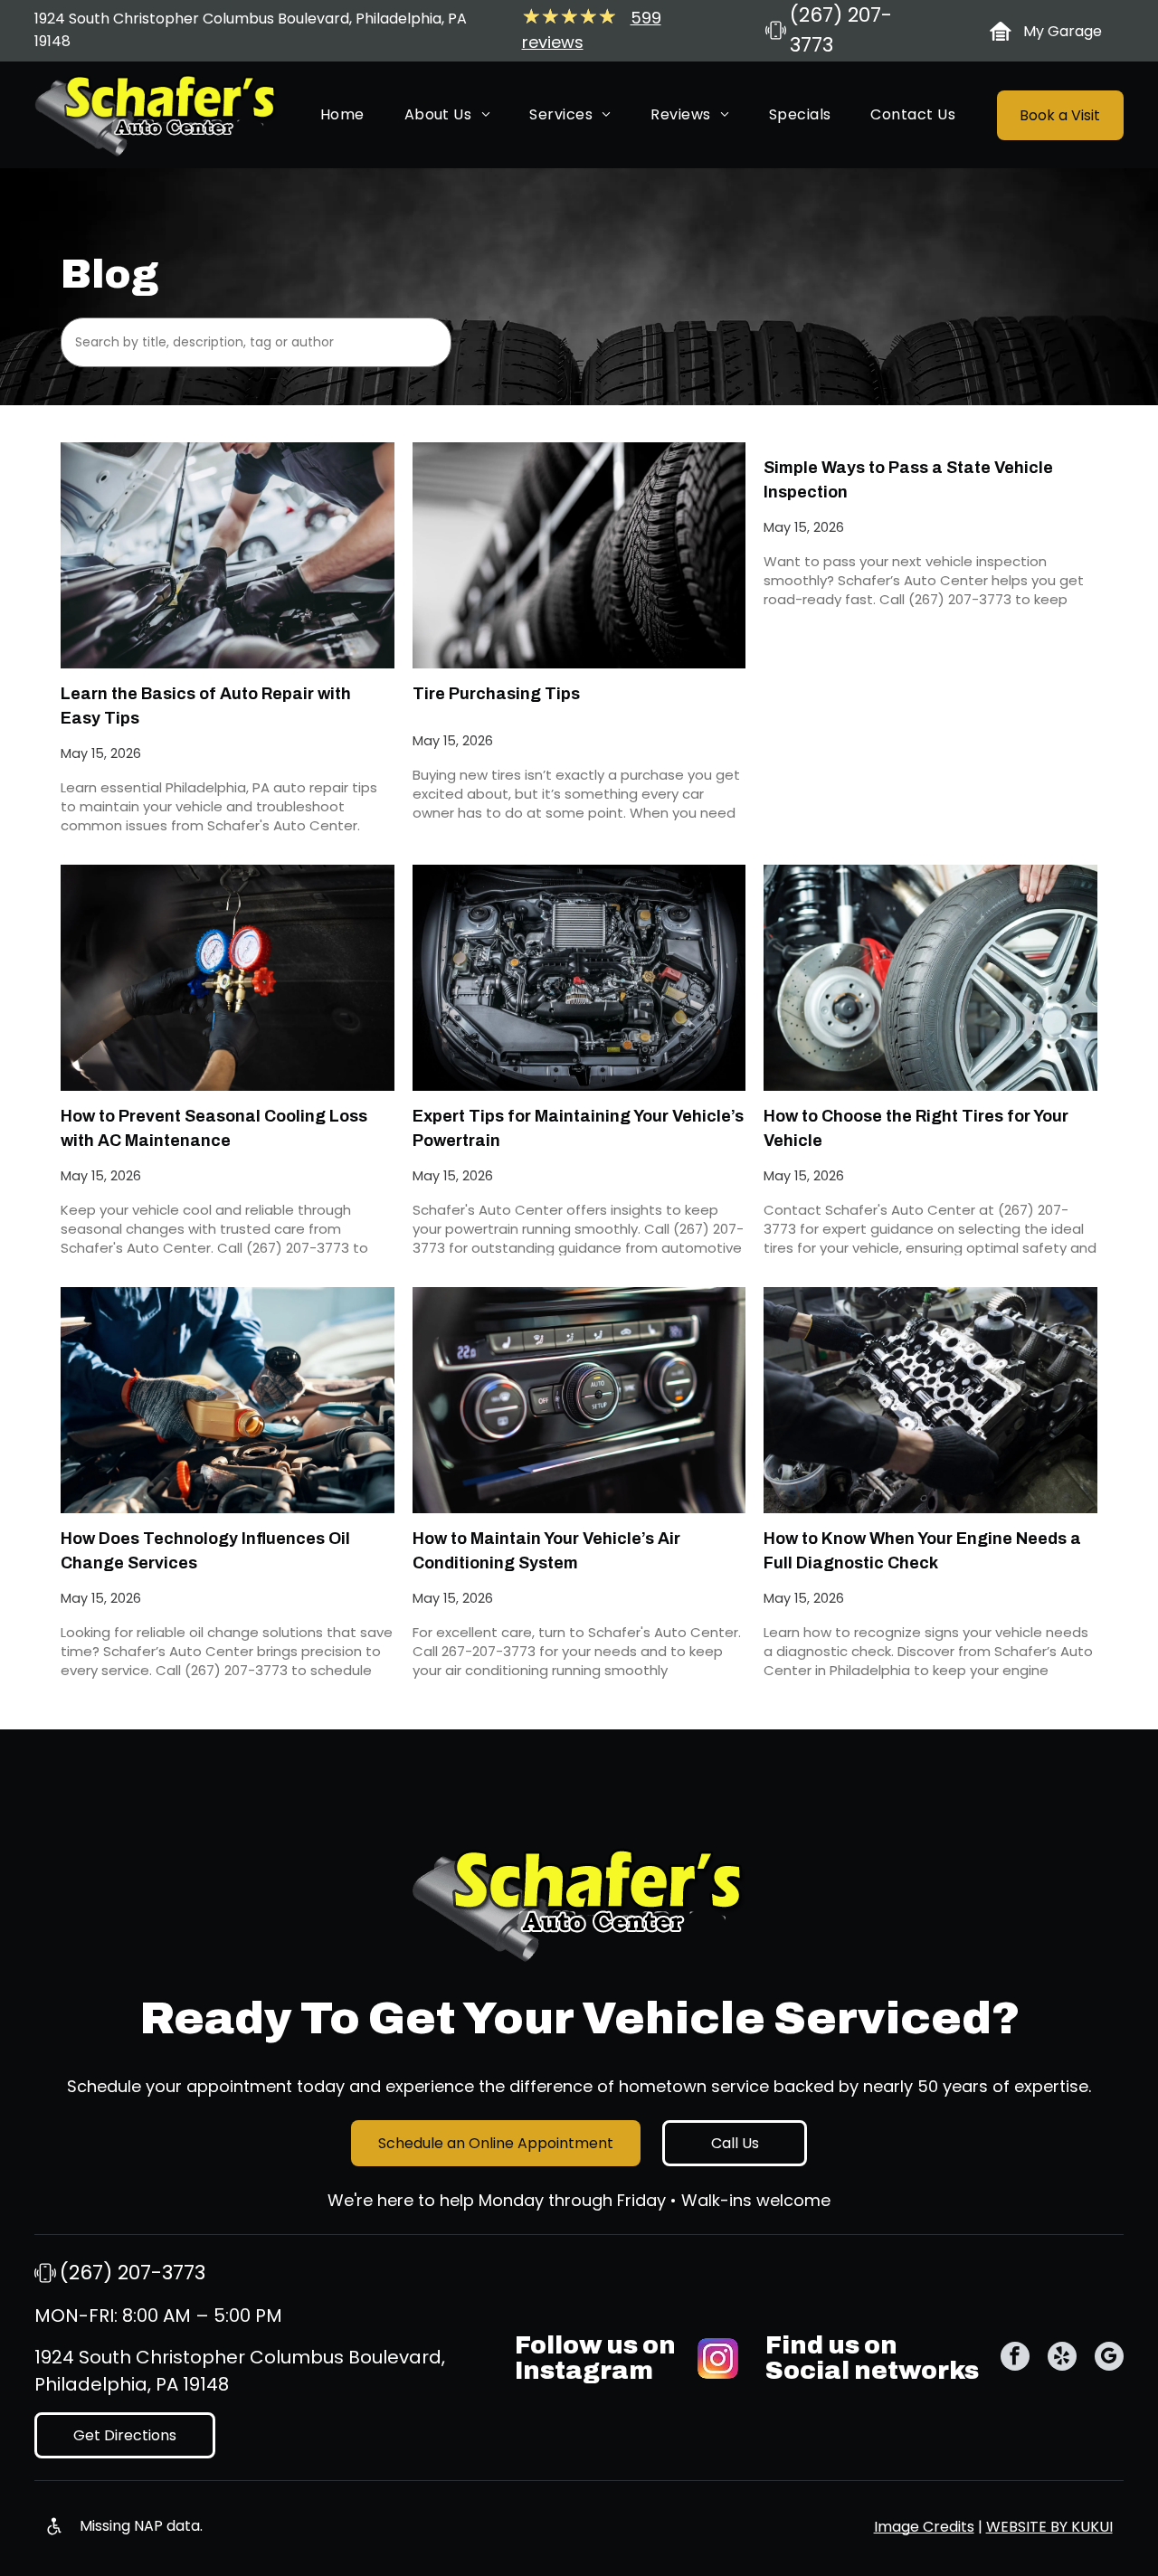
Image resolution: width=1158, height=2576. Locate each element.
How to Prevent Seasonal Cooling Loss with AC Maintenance (214, 1128)
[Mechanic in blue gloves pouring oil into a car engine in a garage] (228, 1400)
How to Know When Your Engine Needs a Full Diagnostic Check (922, 1551)
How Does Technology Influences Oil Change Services (205, 1551)
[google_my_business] (1109, 2358)
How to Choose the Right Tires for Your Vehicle (916, 1128)
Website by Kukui (1049, 2527)
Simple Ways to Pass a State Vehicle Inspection (908, 480)
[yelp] (1062, 2358)
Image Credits (924, 2527)
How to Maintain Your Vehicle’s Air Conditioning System (546, 1551)
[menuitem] (342, 115)
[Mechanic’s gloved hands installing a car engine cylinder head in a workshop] (930, 1400)
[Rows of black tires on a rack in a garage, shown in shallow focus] (579, 555)
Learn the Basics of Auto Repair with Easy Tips (206, 706)
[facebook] (1015, 2358)
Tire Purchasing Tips (496, 694)
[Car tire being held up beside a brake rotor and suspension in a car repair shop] (930, 978)
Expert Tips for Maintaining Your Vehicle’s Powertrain (578, 1128)
